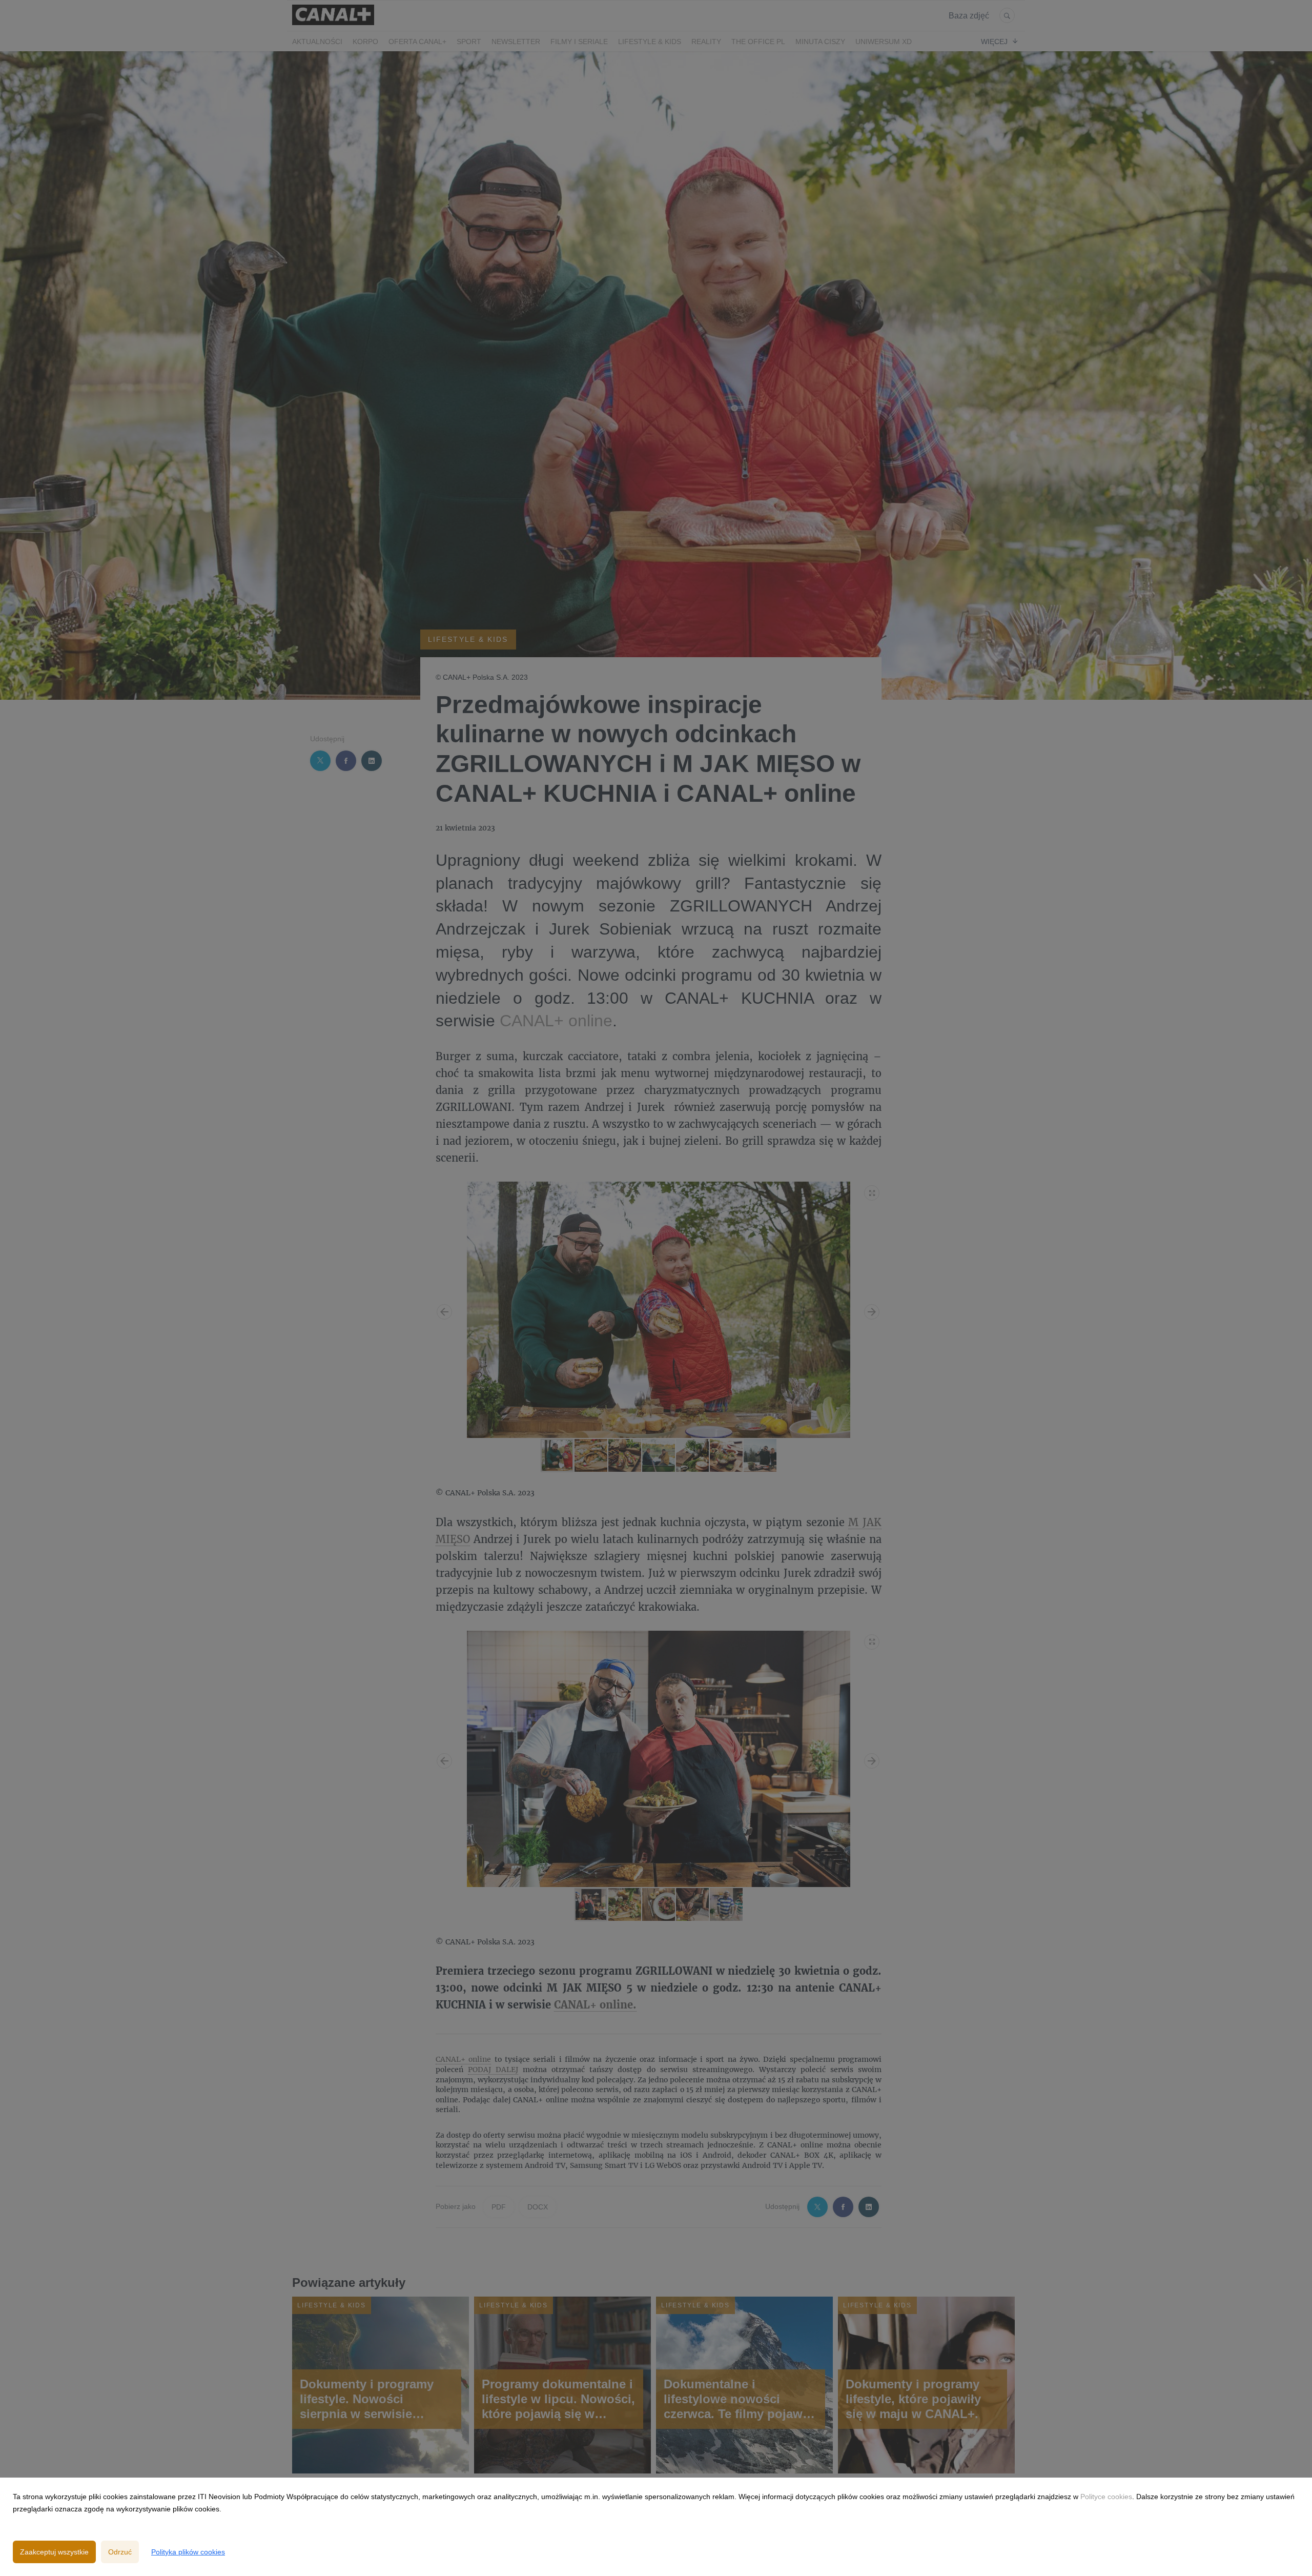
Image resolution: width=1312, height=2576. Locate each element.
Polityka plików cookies (188, 2552)
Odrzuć (120, 2552)
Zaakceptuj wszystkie (54, 2552)
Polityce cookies (1106, 2497)
